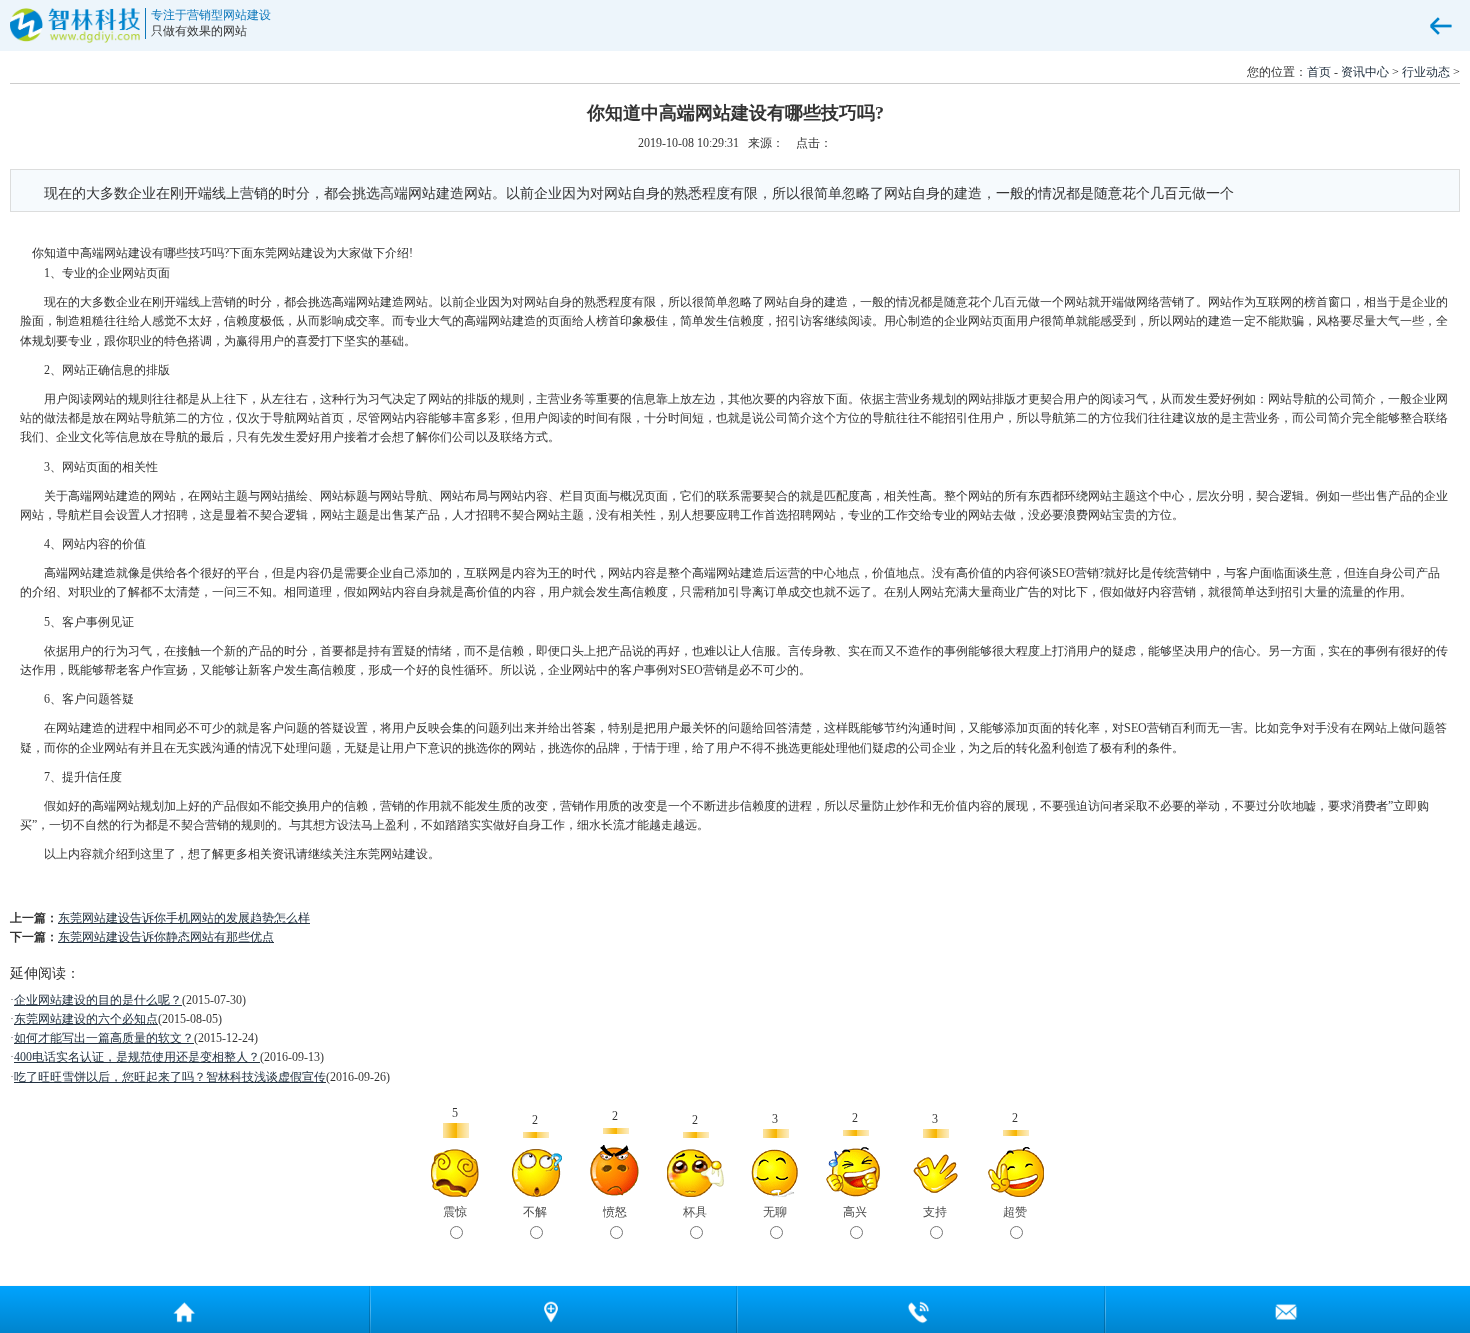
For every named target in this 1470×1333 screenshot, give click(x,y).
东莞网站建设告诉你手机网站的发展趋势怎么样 (184, 918)
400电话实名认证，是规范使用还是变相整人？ (137, 1057)
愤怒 (615, 1212)
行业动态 (1426, 72)
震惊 (455, 1212)
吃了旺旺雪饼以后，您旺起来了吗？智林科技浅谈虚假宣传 (170, 1077)
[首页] (184, 1309)
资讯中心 (1365, 72)
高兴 (855, 1212)
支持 (935, 1212)
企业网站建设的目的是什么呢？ (98, 1000)
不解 (535, 1212)
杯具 (695, 1212)
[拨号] (919, 1309)
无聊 (775, 1212)
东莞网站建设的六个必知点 (86, 1019)
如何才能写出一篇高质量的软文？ (104, 1038)
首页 (1319, 72)
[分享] (552, 1309)
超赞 (1015, 1212)
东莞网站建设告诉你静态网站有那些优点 (166, 937)
